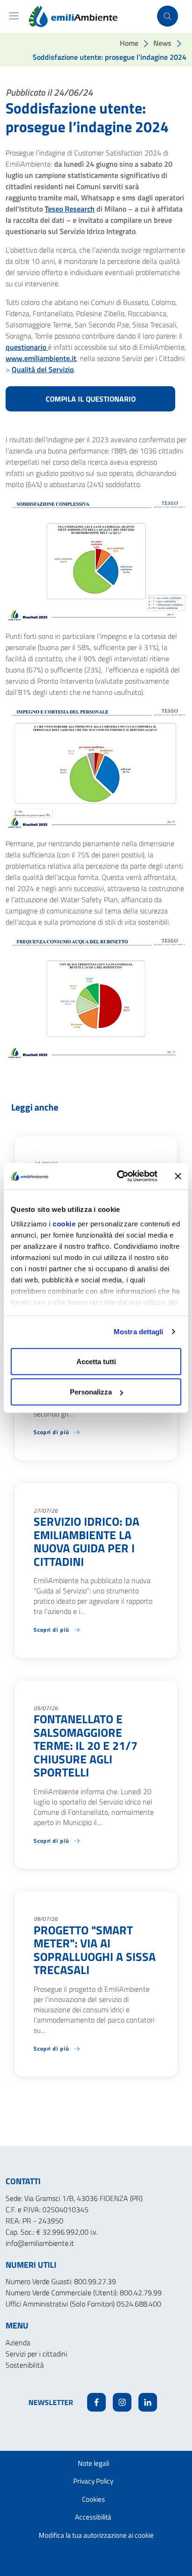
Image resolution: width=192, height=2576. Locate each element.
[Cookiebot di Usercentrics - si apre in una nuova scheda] (119, 1176)
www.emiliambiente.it (41, 358)
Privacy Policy (93, 2481)
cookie (64, 1224)
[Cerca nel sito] (168, 16)
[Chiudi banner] (178, 1176)
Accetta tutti (96, 1361)
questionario (27, 347)
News (162, 43)
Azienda (18, 2342)
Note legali (93, 2463)
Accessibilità (93, 2517)
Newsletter (51, 2402)
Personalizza (91, 1392)
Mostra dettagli (139, 1332)
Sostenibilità (25, 2365)
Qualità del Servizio (43, 369)
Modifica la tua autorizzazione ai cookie (96, 2535)
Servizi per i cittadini (36, 2354)
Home (129, 43)
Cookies (93, 2499)
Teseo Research (70, 209)
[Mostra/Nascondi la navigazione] (14, 16)
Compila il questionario (91, 399)
